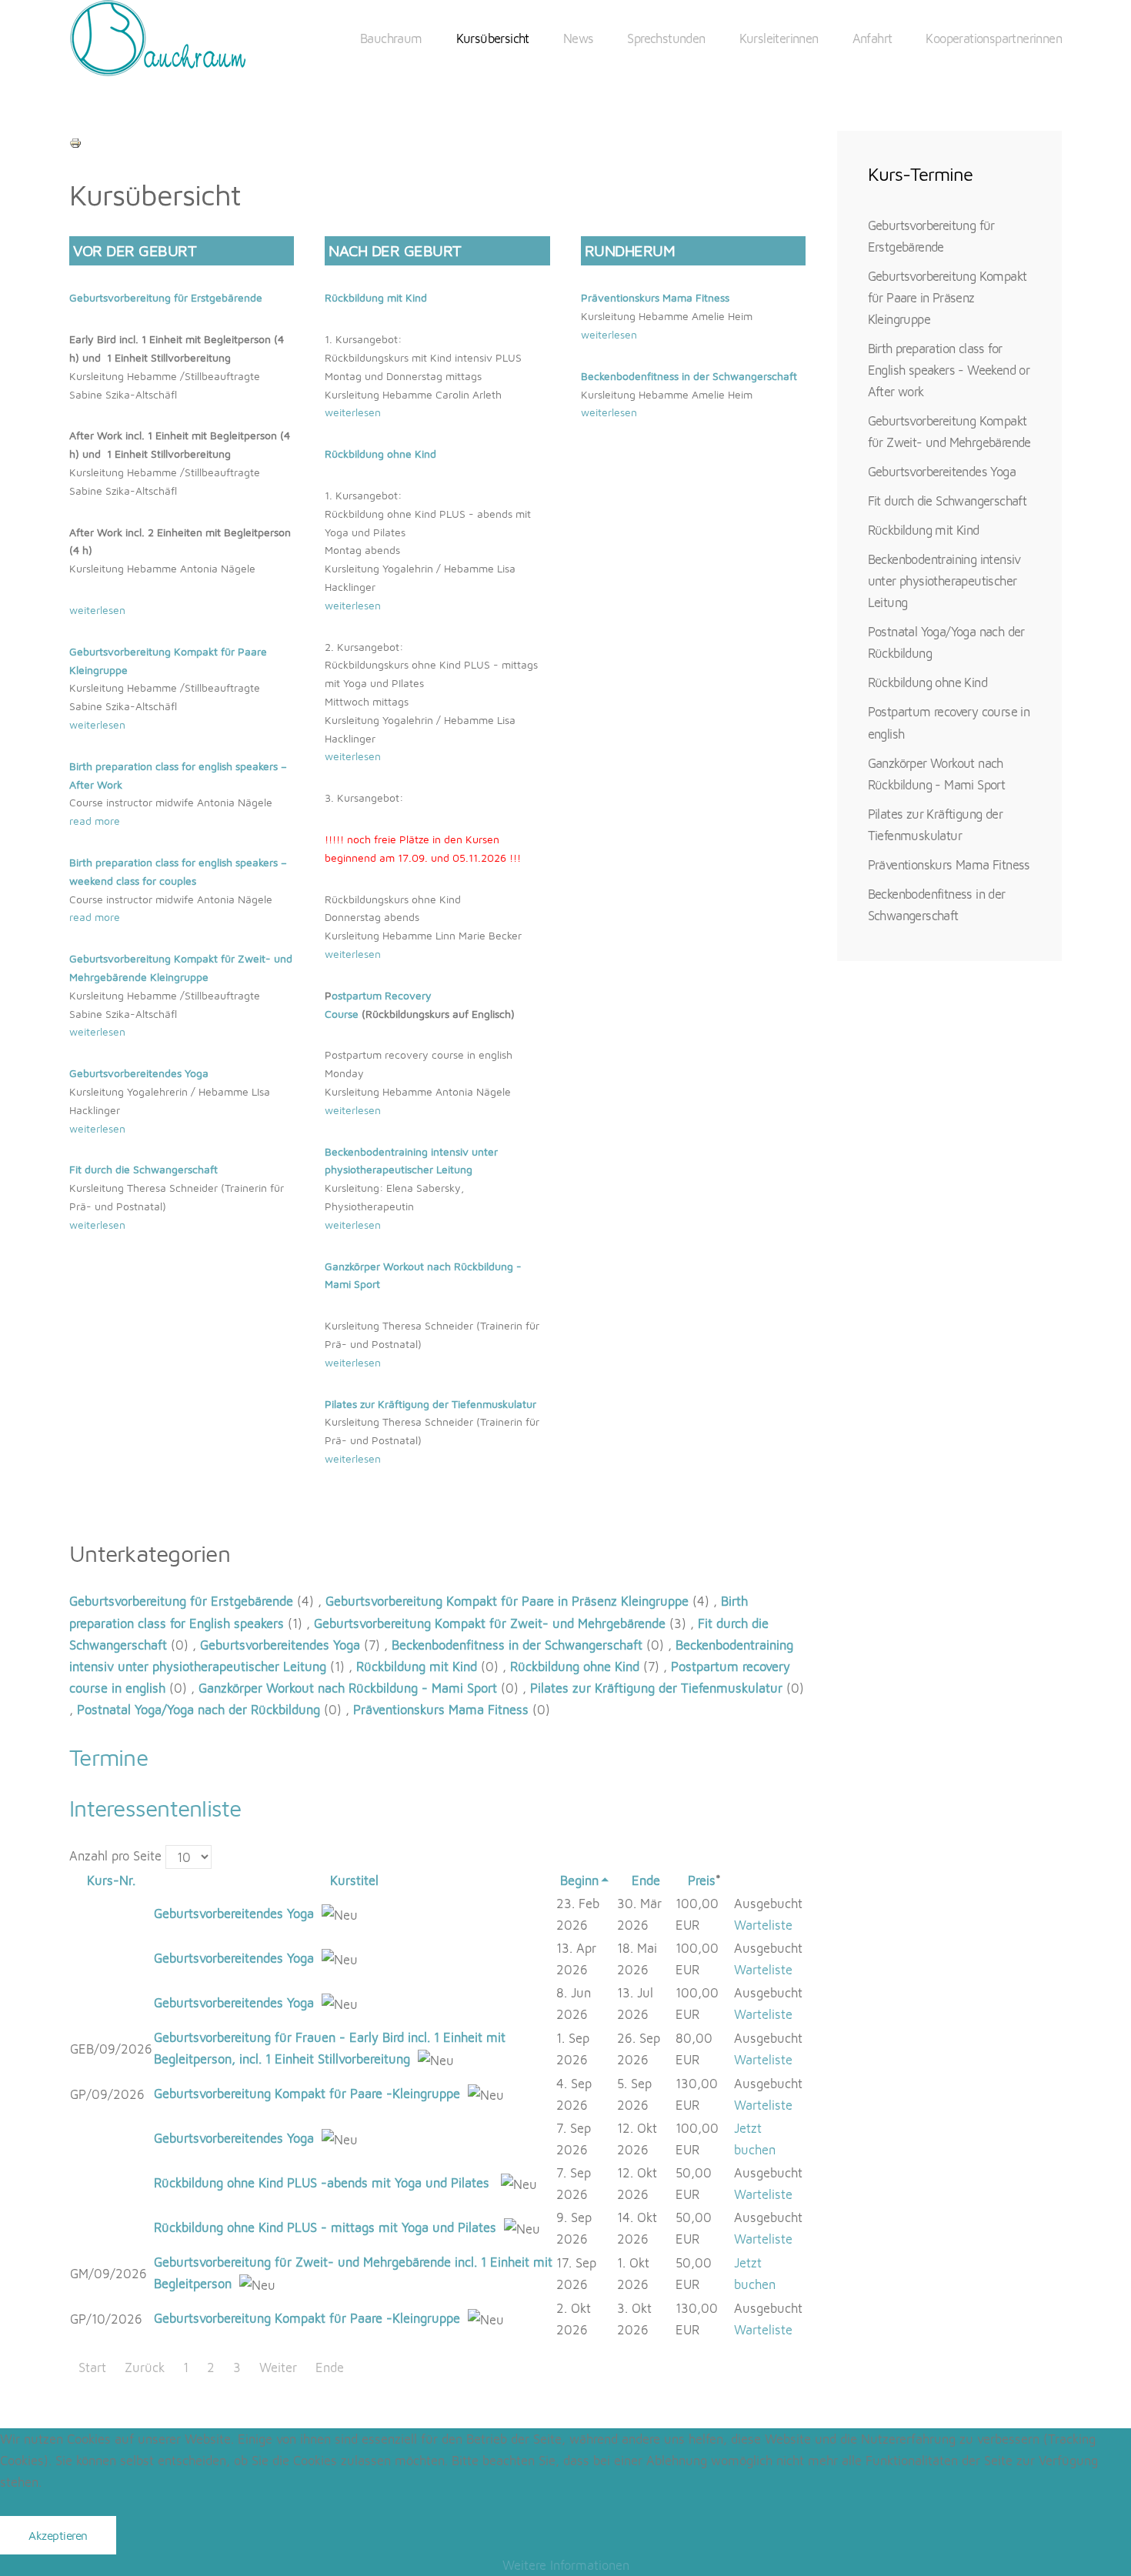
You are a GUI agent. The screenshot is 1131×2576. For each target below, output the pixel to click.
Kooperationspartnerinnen (994, 38)
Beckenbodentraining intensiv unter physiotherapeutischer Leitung (944, 581)
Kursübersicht (493, 38)
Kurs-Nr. (111, 1880)
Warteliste (763, 1925)
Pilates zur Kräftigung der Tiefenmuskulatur (430, 1404)
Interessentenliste (155, 1808)
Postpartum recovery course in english (949, 722)
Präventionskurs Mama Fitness (655, 297)
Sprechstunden (666, 38)
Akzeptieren (58, 2535)
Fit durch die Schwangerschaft (948, 501)
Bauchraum (391, 38)
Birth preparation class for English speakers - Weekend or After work (949, 370)
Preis (702, 1880)
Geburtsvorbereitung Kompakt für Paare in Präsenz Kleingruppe (507, 1601)
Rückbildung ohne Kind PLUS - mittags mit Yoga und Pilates (325, 2227)
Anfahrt (872, 38)
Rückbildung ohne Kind (380, 454)
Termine (108, 1757)
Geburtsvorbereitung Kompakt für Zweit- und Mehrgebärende (490, 1623)
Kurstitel (354, 1880)
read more (95, 821)
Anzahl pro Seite (117, 1855)
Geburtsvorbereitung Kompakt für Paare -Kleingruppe (307, 2093)
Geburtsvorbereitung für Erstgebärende (166, 297)
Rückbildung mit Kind (376, 297)
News (579, 38)
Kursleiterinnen (779, 38)
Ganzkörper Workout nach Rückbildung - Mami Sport (348, 1688)
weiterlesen (97, 610)
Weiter (278, 2367)
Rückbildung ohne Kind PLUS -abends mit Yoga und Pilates (324, 2182)
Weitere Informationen (566, 2565)
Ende (646, 1880)
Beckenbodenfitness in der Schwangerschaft (689, 376)
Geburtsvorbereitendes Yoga (280, 1645)
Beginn (579, 1880)
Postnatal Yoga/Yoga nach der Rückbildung (199, 1709)
